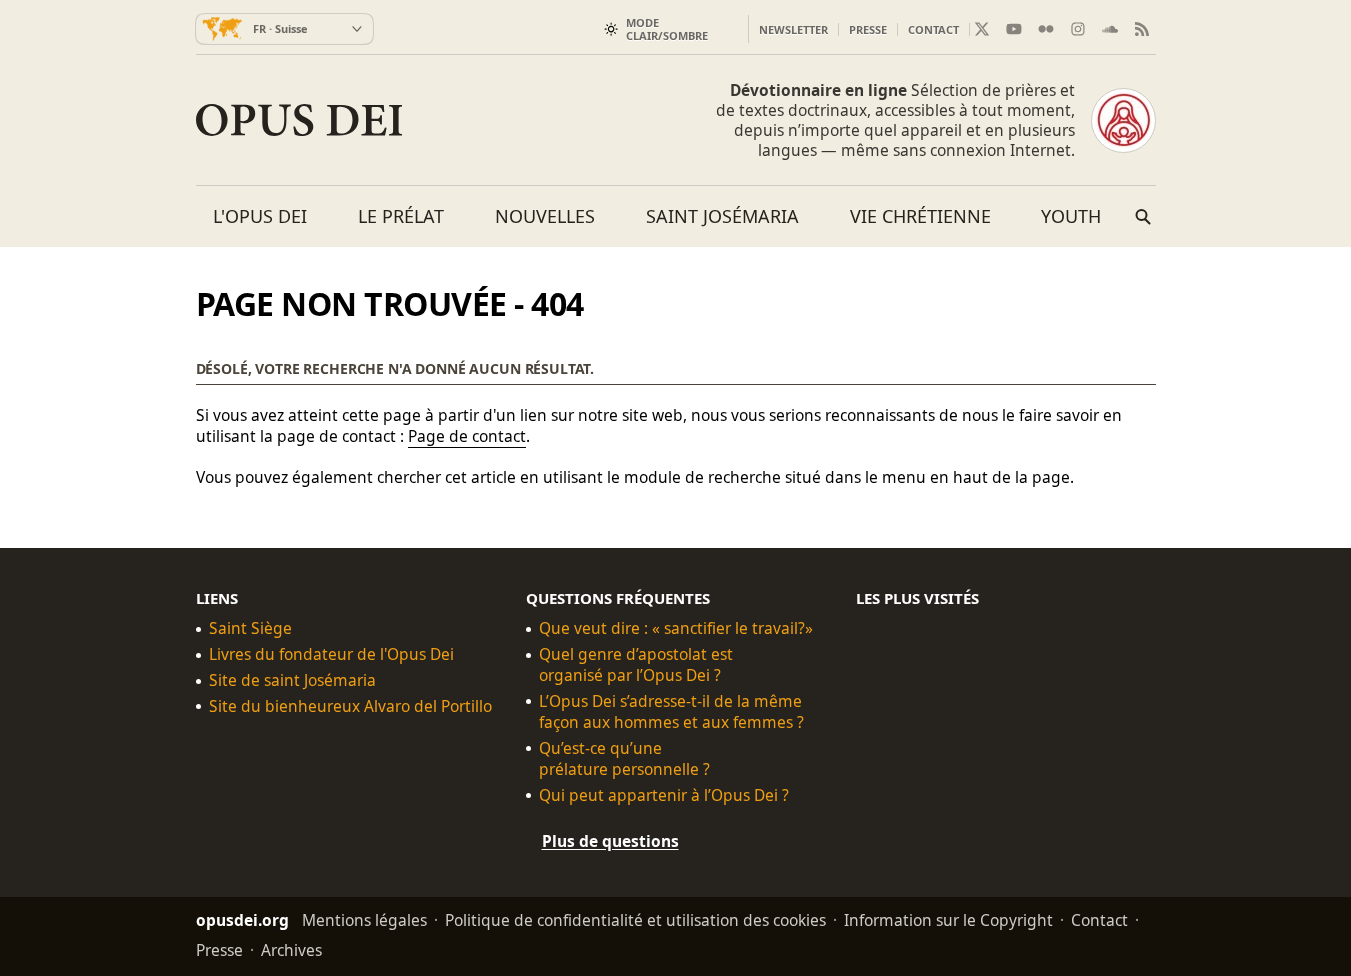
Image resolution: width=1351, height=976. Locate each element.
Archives (291, 949)
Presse (868, 29)
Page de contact (467, 436)
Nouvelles (545, 216)
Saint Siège (250, 628)
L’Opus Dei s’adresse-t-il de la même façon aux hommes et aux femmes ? (671, 712)
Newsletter (793, 29)
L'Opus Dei (260, 216)
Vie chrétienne (920, 216)
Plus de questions (610, 840)
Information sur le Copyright (948, 919)
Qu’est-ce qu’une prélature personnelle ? (624, 759)
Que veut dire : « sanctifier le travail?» (676, 628)
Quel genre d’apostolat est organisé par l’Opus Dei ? (636, 665)
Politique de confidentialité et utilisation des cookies (635, 919)
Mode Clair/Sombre (667, 29)
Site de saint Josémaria (292, 680)
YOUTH (1071, 216)
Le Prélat (401, 216)
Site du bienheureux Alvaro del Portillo (350, 706)
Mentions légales (364, 919)
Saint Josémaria (722, 216)
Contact (933, 29)
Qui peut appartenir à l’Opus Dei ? (664, 794)
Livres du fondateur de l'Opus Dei (331, 654)
